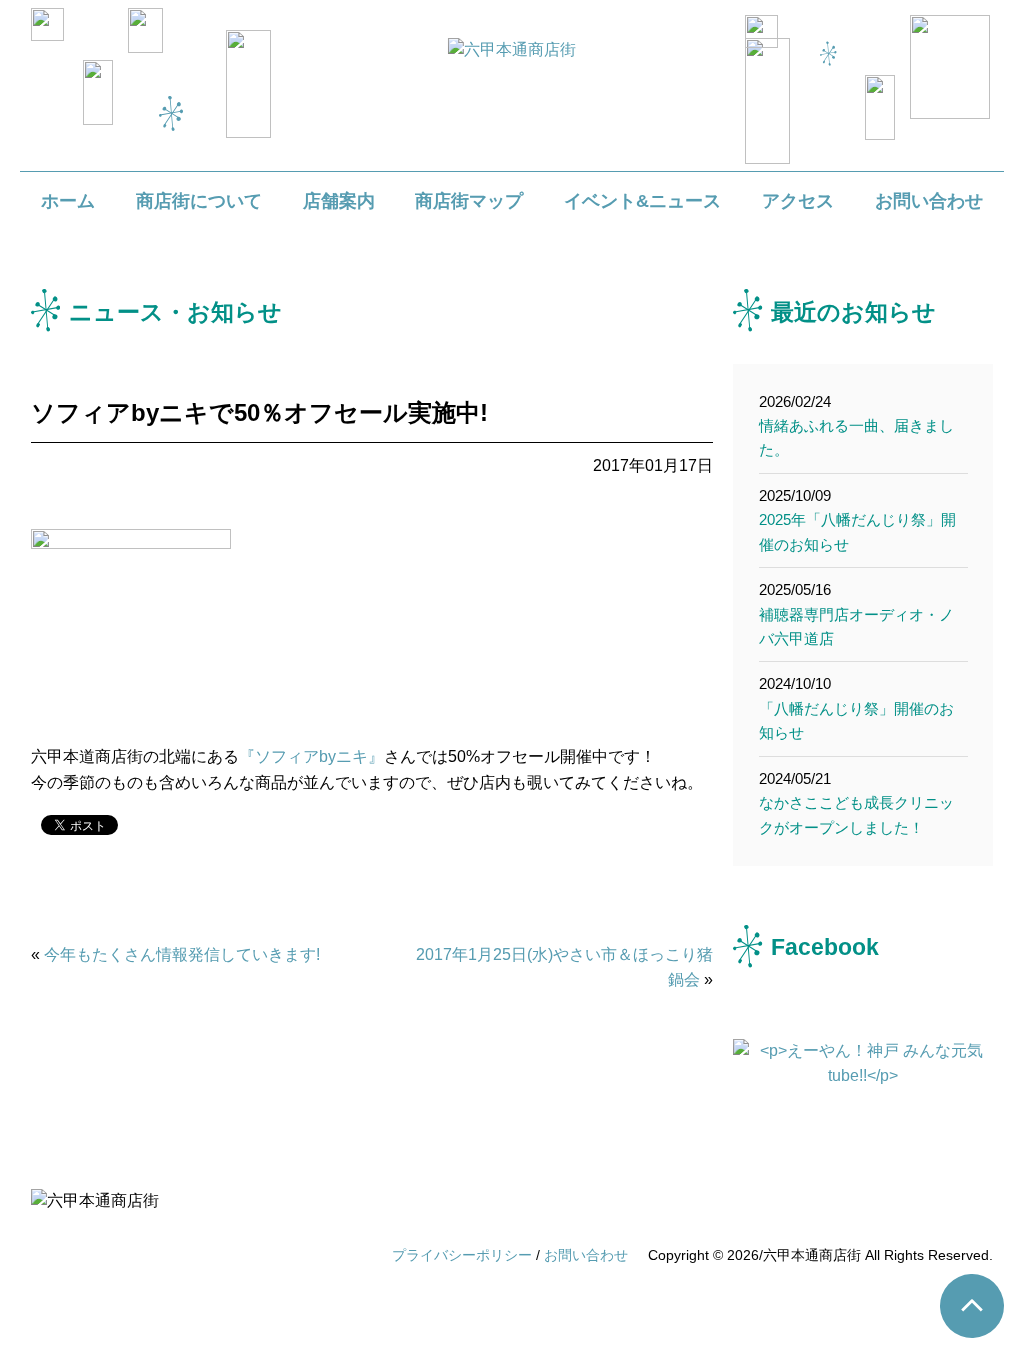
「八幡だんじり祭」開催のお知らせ (856, 708)
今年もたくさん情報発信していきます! (182, 954)
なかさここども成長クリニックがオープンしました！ (856, 803)
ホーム (68, 201)
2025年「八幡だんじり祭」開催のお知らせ (857, 520)
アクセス (798, 201)
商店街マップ (469, 201)
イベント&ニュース (642, 201)
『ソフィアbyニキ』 (311, 756)
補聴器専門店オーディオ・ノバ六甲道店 (856, 614)
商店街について (199, 201)
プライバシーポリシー (462, 1255)
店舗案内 (339, 201)
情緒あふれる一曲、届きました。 (856, 426)
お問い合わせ (929, 201)
